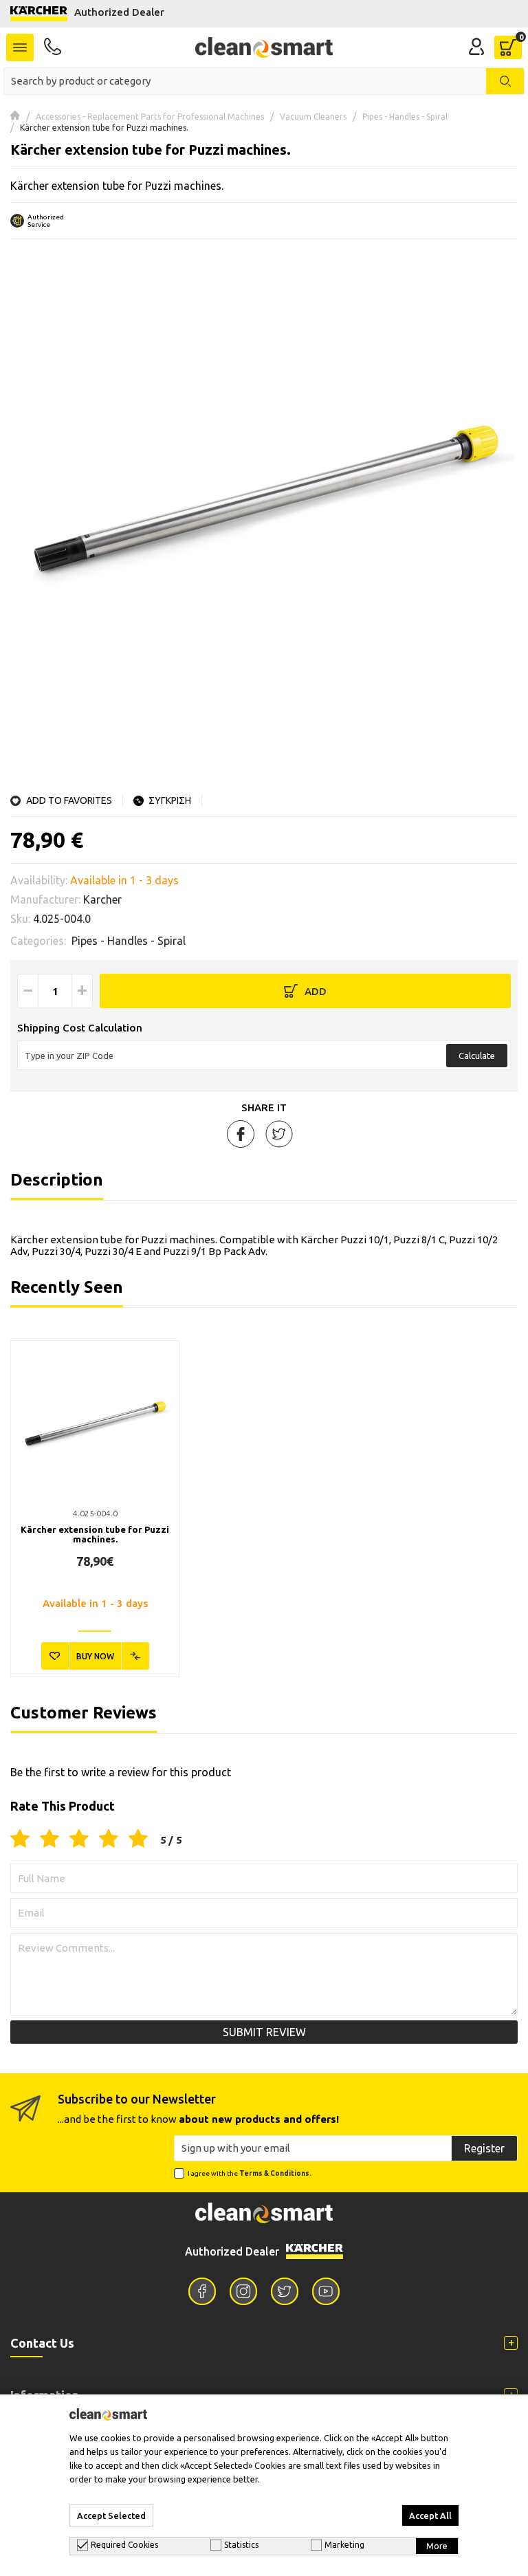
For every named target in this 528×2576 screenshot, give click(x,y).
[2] (49, 1840)
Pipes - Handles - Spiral (405, 117)
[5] (138, 1840)
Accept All (430, 2515)
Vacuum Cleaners (313, 117)
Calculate (477, 1056)
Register (484, 2148)
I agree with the (250, 2173)
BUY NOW (95, 1656)
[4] (109, 1840)
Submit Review (264, 2032)
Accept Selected (111, 2515)
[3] (79, 1840)
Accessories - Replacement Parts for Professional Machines (150, 117)
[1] (20, 1840)
